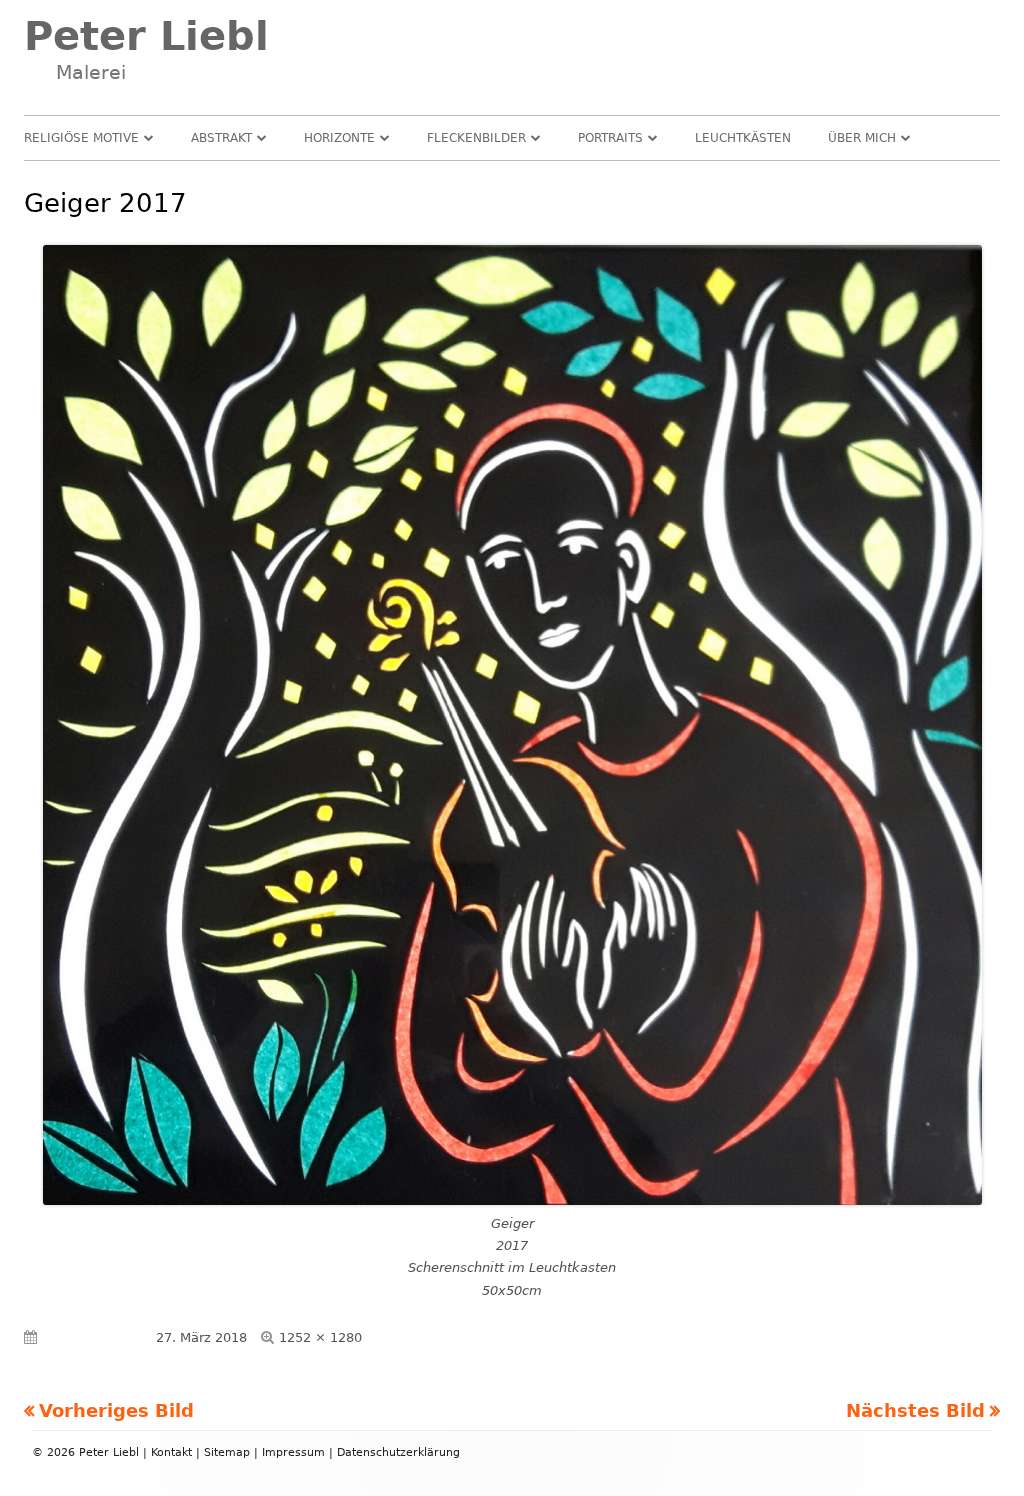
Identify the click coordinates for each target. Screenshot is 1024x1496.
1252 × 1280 (320, 1337)
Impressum (293, 1452)
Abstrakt (221, 138)
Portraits (610, 138)
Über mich (862, 138)
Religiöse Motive (81, 138)
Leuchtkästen (743, 138)
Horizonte (339, 138)
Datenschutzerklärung (398, 1452)
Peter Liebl (146, 36)
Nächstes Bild (915, 1410)
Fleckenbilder (476, 138)
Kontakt (171, 1452)
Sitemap (227, 1452)
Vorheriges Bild (116, 1410)
